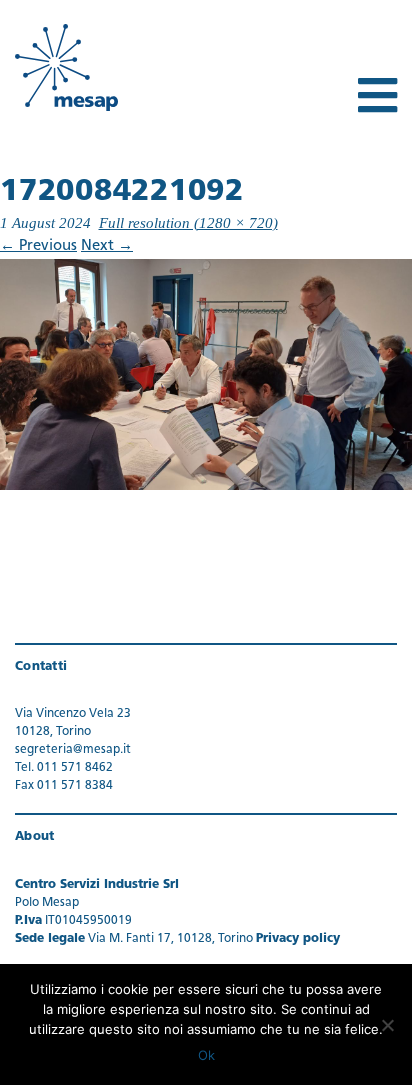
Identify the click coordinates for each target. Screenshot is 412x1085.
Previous (38, 246)
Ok (206, 1055)
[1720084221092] (206, 374)
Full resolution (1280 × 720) (188, 223)
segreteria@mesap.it (73, 750)
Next (107, 246)
